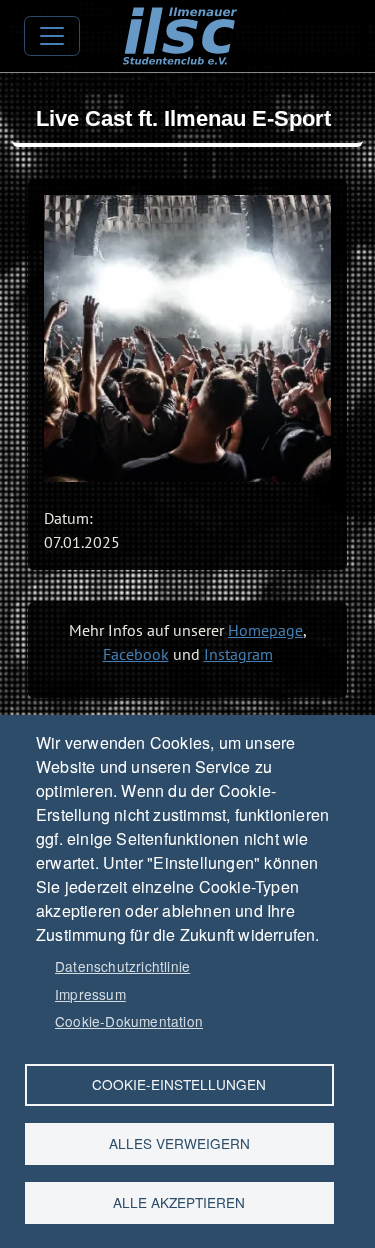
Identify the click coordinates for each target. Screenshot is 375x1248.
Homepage (265, 630)
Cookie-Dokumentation (129, 1021)
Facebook (136, 654)
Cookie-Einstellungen (179, 1084)
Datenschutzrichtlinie (122, 966)
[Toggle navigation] (52, 36)
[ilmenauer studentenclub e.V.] (179, 21)
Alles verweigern (179, 1143)
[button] (187, 338)
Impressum (90, 994)
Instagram (238, 654)
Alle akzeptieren (179, 1202)
